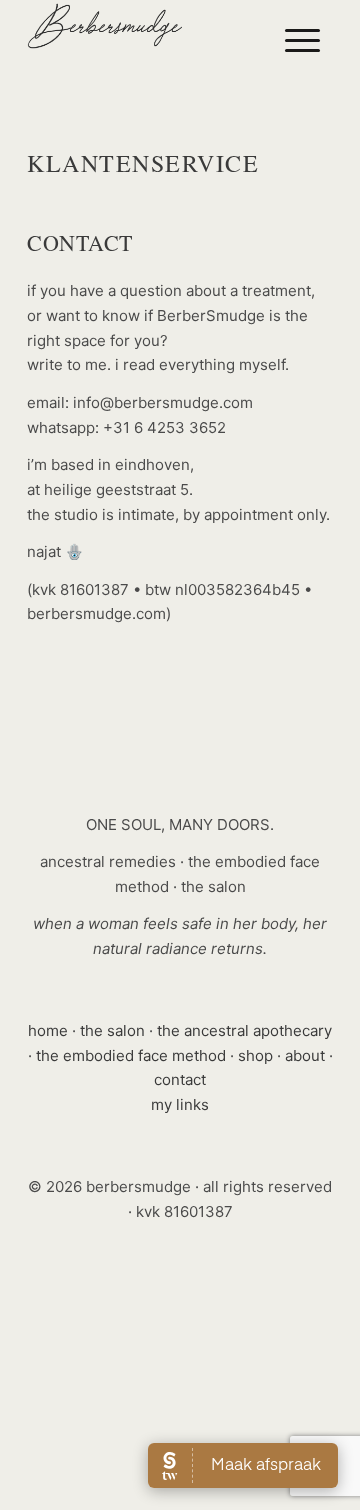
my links (180, 1104)
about (305, 1055)
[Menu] (302, 40)
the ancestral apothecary (244, 1030)
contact (180, 1079)
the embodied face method (131, 1055)
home (48, 1030)
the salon (112, 1030)
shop (255, 1055)
